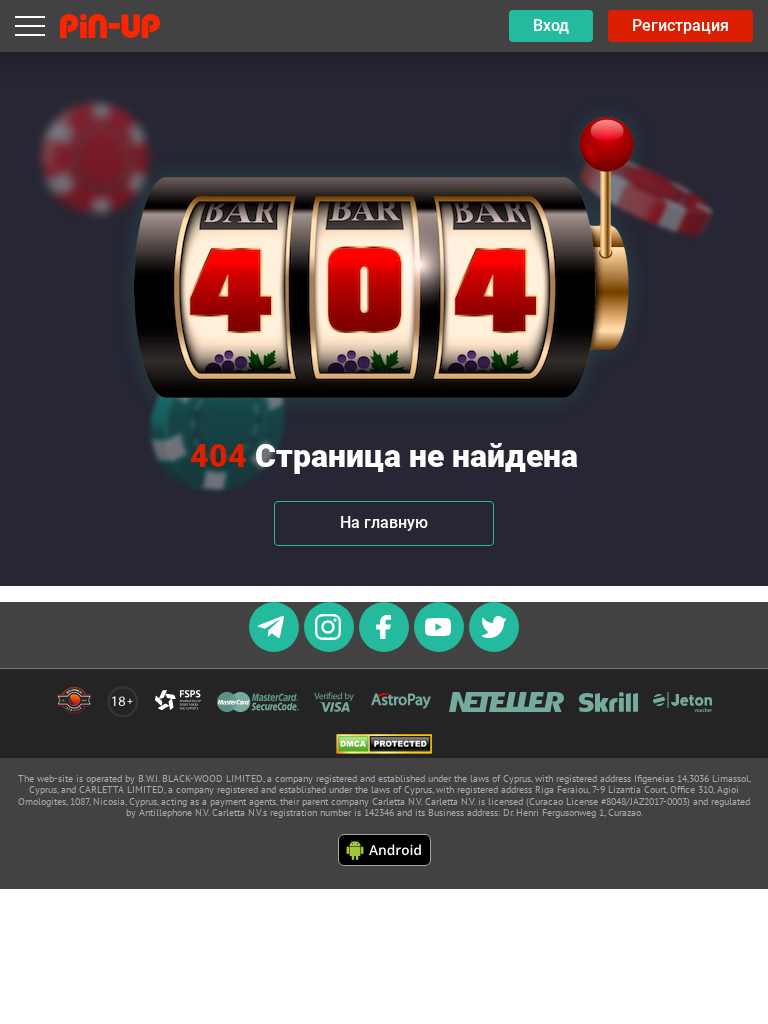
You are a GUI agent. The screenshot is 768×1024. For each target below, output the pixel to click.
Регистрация (680, 25)
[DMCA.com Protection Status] (384, 745)
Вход (551, 25)
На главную (384, 522)
